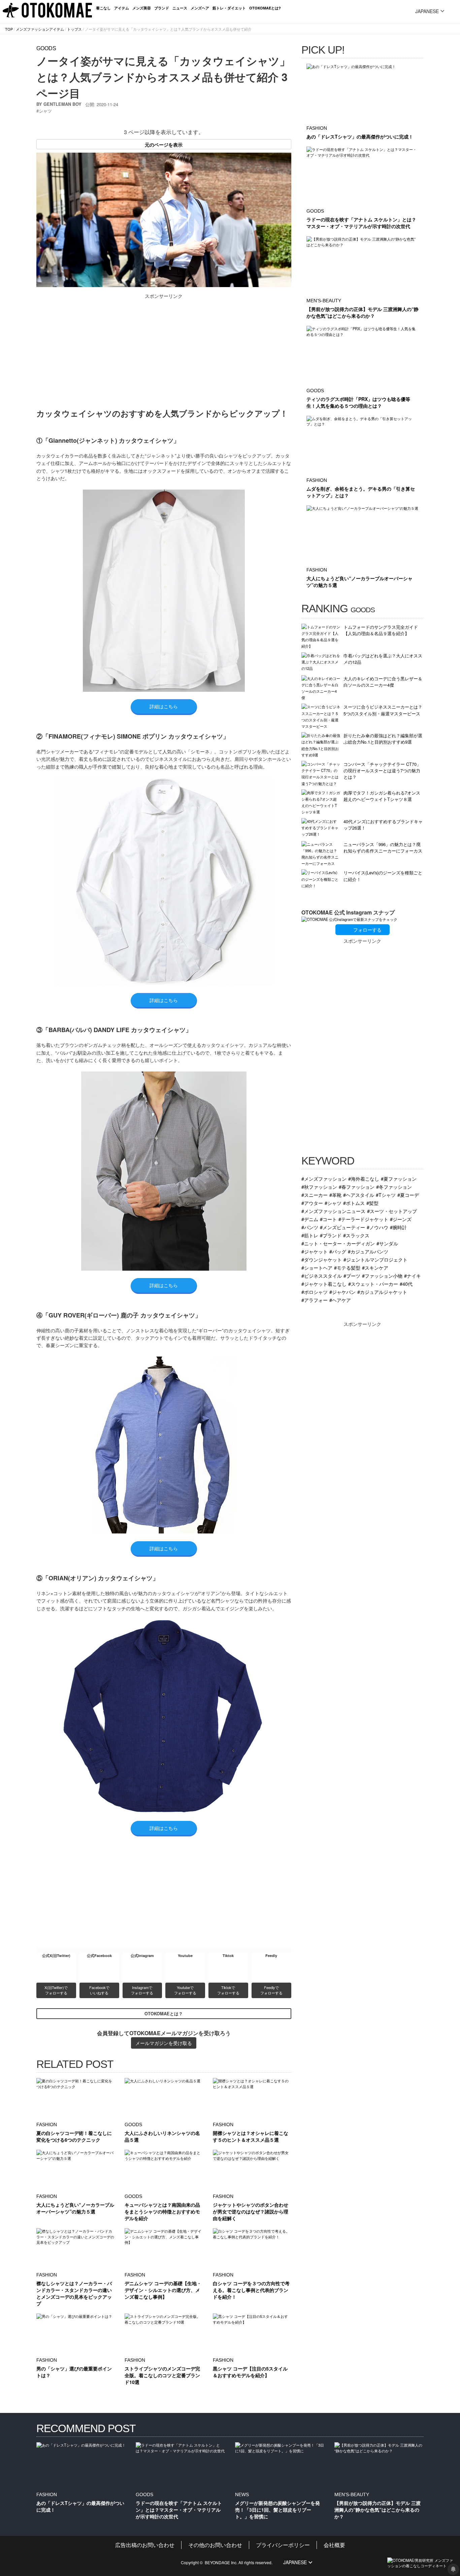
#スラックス (356, 1235)
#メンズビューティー (342, 1227)
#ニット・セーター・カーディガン (338, 1243)
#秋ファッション (319, 1187)
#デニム (310, 1219)
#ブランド (331, 1235)
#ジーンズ (401, 1219)
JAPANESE (427, 11)
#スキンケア (375, 1267)
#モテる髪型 (347, 1267)
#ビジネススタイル (322, 1276)
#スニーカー (315, 1195)
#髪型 (372, 1203)
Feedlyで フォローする (271, 1990)
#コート (328, 1219)
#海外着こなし (364, 1178)
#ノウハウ (377, 1227)
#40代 (406, 1284)
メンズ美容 (142, 8)
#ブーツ (352, 1276)
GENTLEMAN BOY (62, 104)
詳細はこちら (164, 706)
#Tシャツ (386, 1195)
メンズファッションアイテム (40, 29)
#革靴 (335, 1195)
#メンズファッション (324, 1178)
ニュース (180, 8)
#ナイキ (413, 1276)
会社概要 (334, 2545)
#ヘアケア (340, 1300)
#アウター (312, 1203)
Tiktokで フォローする (228, 1990)
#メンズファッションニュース (333, 1211)
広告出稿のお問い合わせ (145, 2545)
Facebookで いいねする (100, 1990)
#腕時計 (398, 1227)
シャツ (45, 111)
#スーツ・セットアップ (392, 1211)
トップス (74, 29)
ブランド (162, 8)
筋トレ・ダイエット (229, 8)
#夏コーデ (408, 1195)
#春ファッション (357, 1187)
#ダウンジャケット (322, 1259)
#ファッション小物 (382, 1276)
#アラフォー (315, 1300)
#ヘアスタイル (359, 1195)
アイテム (122, 8)
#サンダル (387, 1243)
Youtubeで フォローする (185, 1990)
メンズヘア (200, 8)
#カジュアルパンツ (368, 1251)
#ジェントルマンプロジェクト (375, 1259)
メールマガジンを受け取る (164, 2043)
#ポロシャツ (315, 1292)
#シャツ (333, 1203)
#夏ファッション (399, 1178)
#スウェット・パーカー (373, 1284)
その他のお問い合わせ (215, 2545)
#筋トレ (310, 1235)
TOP (9, 29)
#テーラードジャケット (363, 1219)
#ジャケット (315, 1251)
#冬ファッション (394, 1187)
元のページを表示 (164, 145)
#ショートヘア (317, 1267)
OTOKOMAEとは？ (164, 2014)
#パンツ (310, 1227)
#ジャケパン (342, 1292)
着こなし (103, 8)
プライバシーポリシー (283, 2545)
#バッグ (338, 1251)
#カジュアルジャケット (382, 1292)
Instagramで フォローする (142, 1990)
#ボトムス (354, 1203)
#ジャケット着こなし (324, 1284)
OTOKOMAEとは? (265, 8)
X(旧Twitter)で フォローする (57, 1990)
